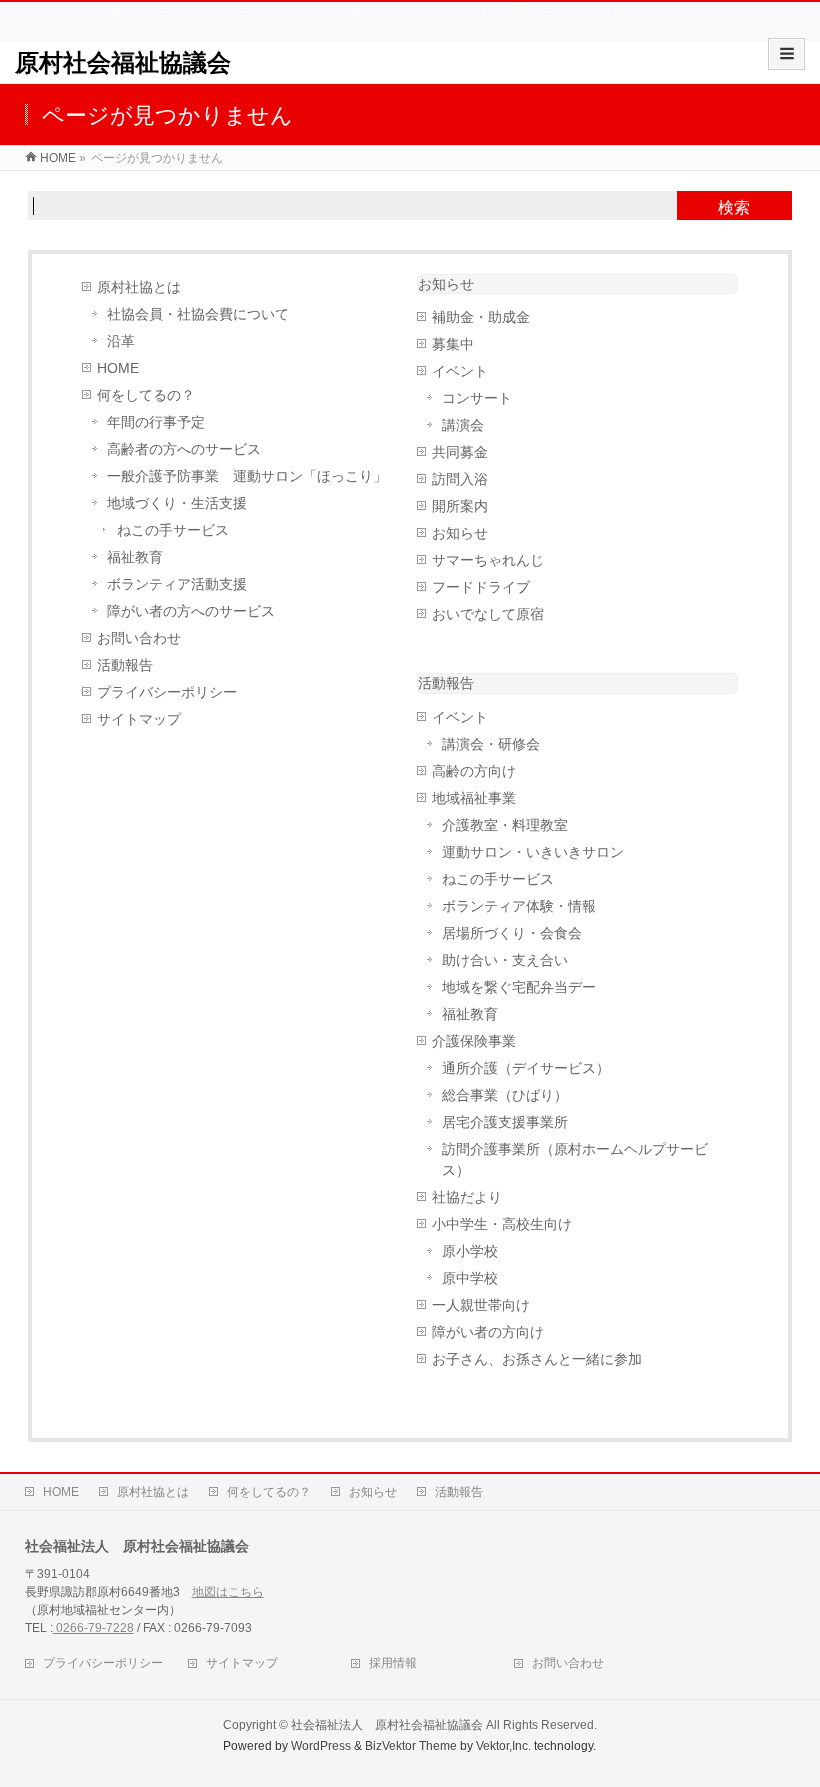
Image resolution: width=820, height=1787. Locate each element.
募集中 (453, 344)
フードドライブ (481, 587)
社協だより (467, 1197)
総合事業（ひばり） (505, 1095)
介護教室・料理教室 (505, 825)
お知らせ (446, 284)
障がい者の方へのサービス (191, 611)
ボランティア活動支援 (177, 584)
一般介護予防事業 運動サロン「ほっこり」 (247, 476)
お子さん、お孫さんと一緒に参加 (537, 1359)
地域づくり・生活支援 (177, 503)
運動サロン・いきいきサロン (533, 852)
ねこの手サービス (173, 530)
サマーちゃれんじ (488, 560)
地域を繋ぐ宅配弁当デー (519, 987)
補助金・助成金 (481, 317)
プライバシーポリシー (167, 692)
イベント (460, 371)
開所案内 (460, 506)
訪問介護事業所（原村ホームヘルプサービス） (575, 1160)
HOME (118, 368)
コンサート (477, 398)
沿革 (121, 341)
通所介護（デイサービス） (526, 1068)
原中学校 (470, 1278)
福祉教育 (135, 557)
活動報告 (125, 665)
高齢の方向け (474, 771)
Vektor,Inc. (503, 1746)
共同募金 (460, 452)
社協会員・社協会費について (198, 314)
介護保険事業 (474, 1041)
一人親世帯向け (481, 1305)
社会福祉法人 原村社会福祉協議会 (387, 1725)
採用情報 (393, 1663)
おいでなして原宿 (488, 614)
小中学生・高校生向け (502, 1224)
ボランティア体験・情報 (519, 906)
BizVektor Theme (411, 1746)
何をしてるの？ (146, 395)
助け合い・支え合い (505, 960)
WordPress (321, 1746)
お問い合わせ (139, 638)
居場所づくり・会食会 (512, 933)
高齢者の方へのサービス (184, 449)
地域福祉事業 (474, 798)
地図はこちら (228, 1592)
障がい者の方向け (488, 1332)
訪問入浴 (460, 479)
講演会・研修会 (491, 744)
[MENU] (786, 54)
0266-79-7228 (93, 1628)
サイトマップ (139, 719)
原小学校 (470, 1251)
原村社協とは (139, 287)
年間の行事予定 (156, 422)
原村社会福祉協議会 (123, 62)
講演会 (463, 425)
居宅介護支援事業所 (505, 1122)
